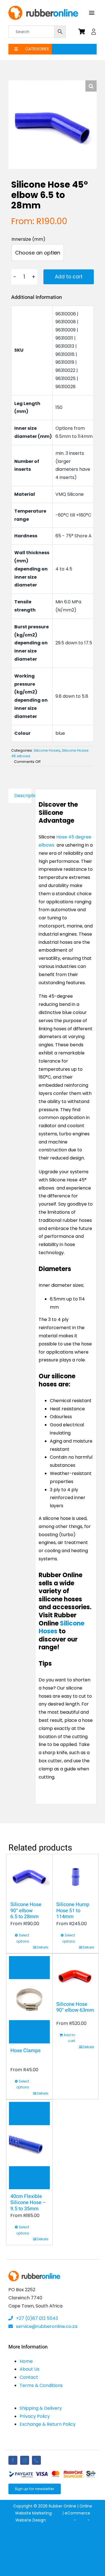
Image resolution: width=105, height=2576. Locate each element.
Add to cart (69, 277)
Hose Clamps (25, 2051)
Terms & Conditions (41, 2385)
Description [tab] (23, 796)
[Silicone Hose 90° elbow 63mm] (75, 1977)
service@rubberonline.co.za (46, 2326)
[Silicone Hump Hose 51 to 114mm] (75, 1877)
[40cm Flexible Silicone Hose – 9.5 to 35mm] (29, 2146)
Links (82, 2520)
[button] (91, 86)
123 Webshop (60, 2520)
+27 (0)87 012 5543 (36, 2318)
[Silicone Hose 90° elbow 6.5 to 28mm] (29, 1877)
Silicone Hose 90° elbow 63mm (75, 2007)
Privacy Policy (35, 2416)
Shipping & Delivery (41, 2408)
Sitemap (53, 2527)
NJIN (57, 2513)
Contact (29, 2377)
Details (43, 1947)
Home (26, 2361)
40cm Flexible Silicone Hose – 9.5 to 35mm (28, 2202)
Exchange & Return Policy (48, 2424)
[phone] (36, 2460)
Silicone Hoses (47, 750)
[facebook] (13, 2460)
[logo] (43, 8)
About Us (30, 2369)
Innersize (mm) (28, 239)
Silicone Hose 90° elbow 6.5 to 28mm (26, 1911)
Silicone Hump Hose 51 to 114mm (73, 1911)
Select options (23, 1938)
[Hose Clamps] (29, 2000)
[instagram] (25, 2460)
